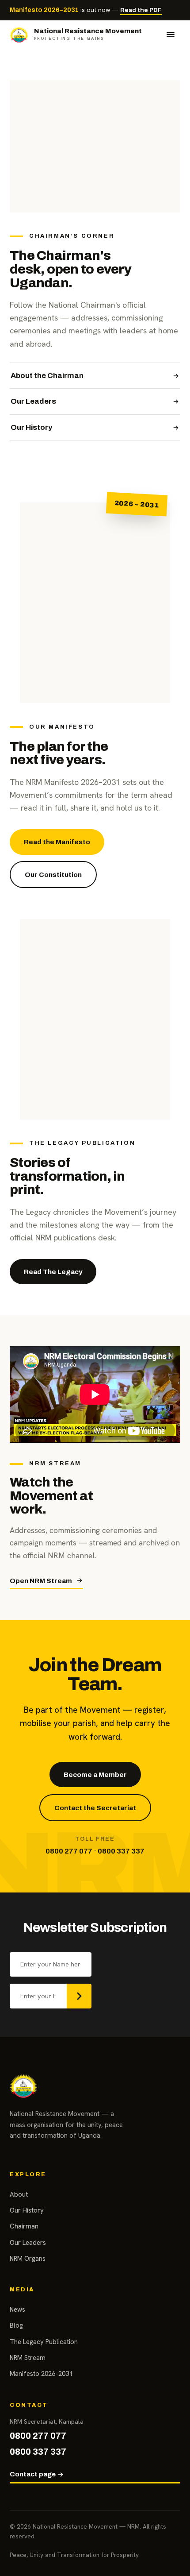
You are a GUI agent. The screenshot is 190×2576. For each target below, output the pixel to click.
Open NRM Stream (41, 1581)
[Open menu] (171, 35)
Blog (16, 2325)
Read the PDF (141, 10)
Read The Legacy (53, 1272)
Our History (31, 427)
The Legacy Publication (44, 2342)
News (17, 2310)
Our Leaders (33, 401)
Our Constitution (53, 875)
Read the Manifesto (57, 842)
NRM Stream (28, 2358)
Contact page (33, 2474)
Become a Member (95, 1775)
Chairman (24, 2226)
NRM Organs (28, 2259)
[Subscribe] (79, 1996)
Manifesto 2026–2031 (41, 2374)
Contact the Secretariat (95, 1808)
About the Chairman (47, 376)
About (19, 2194)
